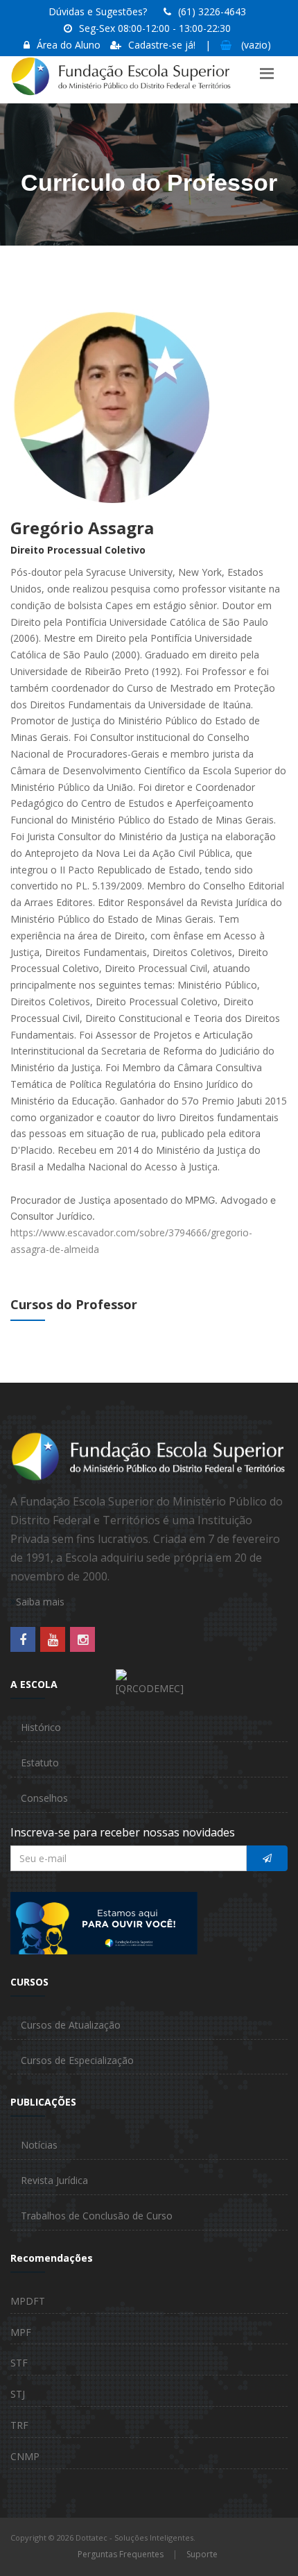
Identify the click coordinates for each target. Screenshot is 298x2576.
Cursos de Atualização (71, 2025)
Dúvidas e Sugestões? (98, 11)
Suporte (202, 2554)
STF (19, 2363)
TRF (19, 2425)
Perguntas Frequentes (121, 2554)
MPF (21, 2332)
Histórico (41, 1727)
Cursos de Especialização (77, 2060)
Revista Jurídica (54, 2180)
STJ (18, 2394)
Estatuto (40, 1763)
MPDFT (28, 2301)
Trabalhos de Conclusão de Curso (97, 2216)
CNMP (25, 2456)
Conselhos (44, 1798)
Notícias (39, 2145)
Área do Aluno (69, 45)
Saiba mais (40, 1602)
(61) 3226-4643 (212, 11)
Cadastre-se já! (162, 45)
